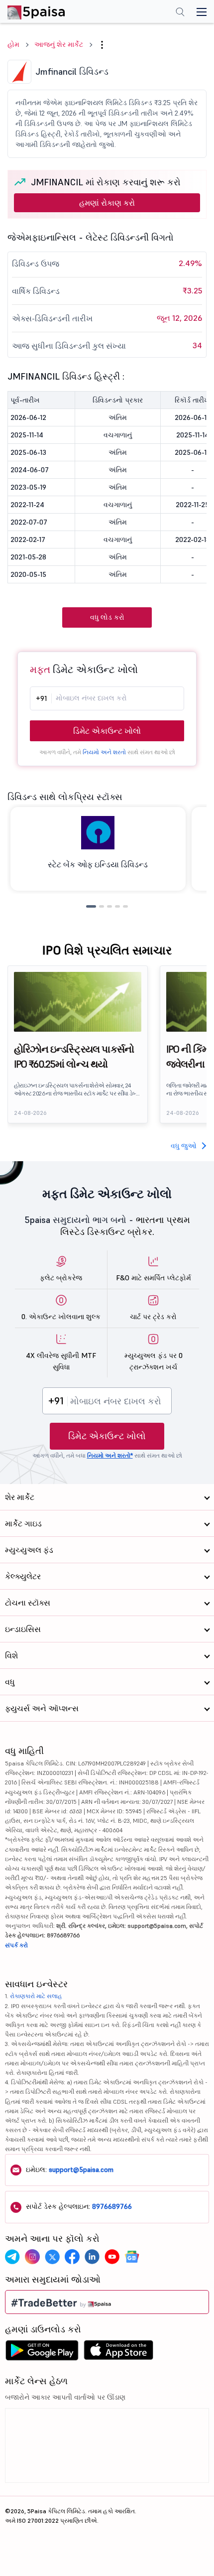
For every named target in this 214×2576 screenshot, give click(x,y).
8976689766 (112, 2206)
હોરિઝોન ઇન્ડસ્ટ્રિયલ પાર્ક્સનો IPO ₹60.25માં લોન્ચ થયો (74, 1057)
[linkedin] (92, 2257)
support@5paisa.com (81, 2169)
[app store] (119, 2353)
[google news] (132, 2257)
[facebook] (72, 2257)
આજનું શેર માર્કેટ (59, 44)
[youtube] (112, 2257)
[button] (102, 45)
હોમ (13, 44)
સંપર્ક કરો (16, 1945)
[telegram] (12, 2257)
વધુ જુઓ (184, 1146)
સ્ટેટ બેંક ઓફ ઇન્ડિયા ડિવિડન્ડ (98, 864)
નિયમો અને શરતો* (110, 1455)
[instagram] (32, 2257)
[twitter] (52, 2257)
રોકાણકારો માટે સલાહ (36, 1996)
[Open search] (180, 13)
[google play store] (42, 2353)
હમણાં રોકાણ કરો (107, 203)
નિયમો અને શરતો (104, 752)
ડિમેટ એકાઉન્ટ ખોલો (107, 731)
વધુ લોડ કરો (107, 617)
